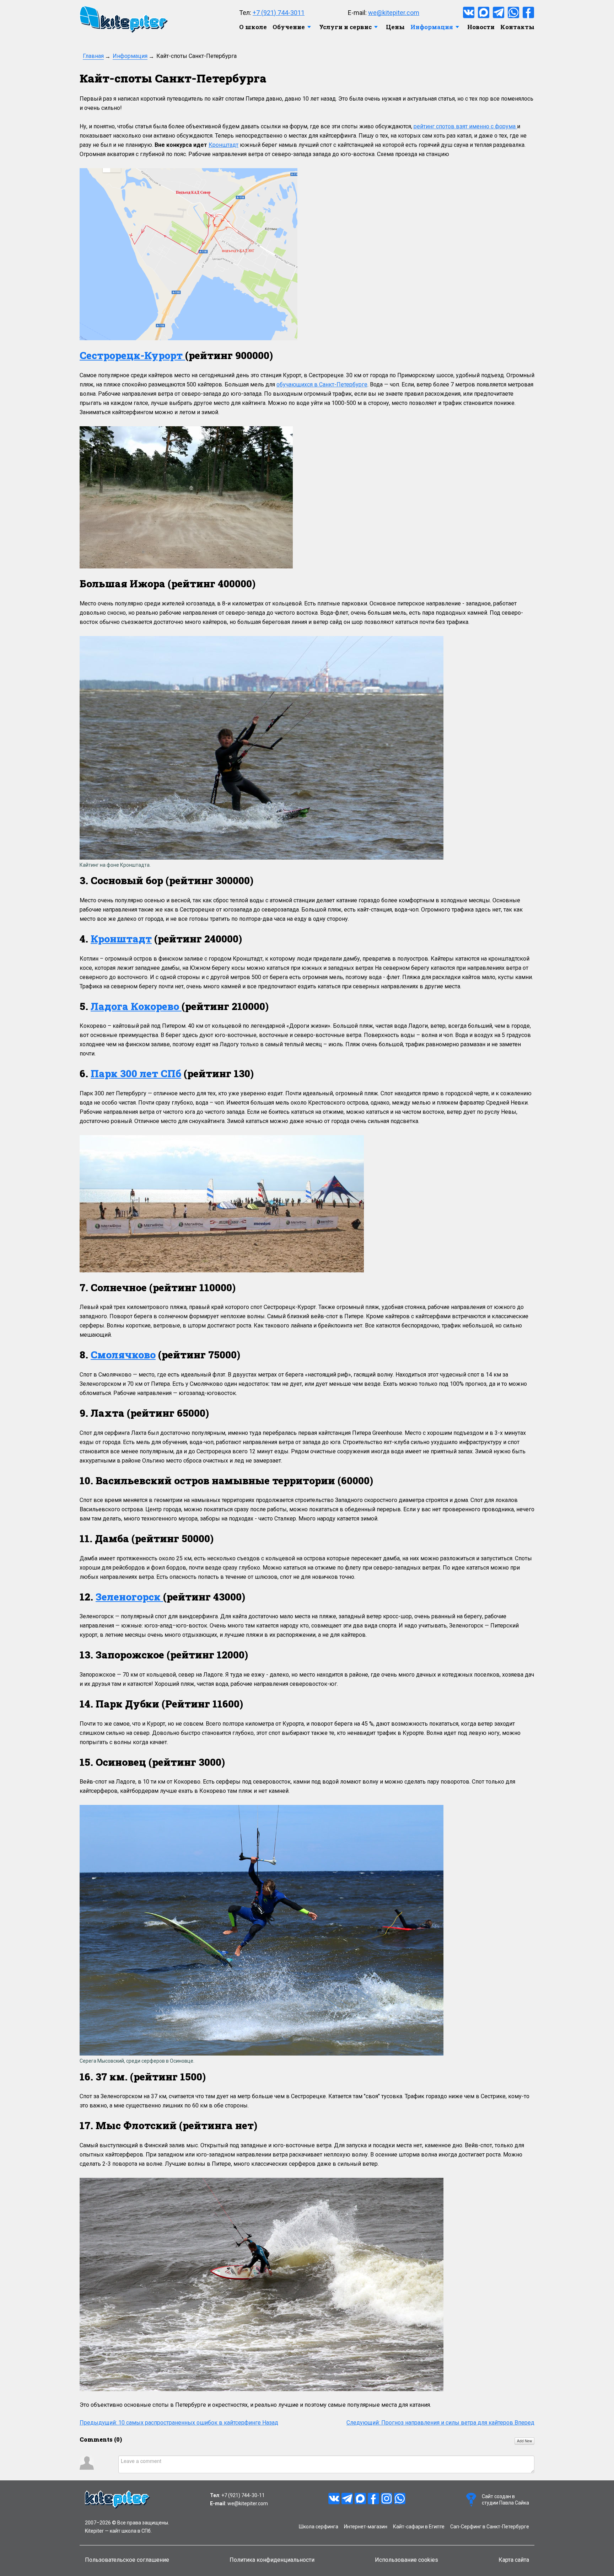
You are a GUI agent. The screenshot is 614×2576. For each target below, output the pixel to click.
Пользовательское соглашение (127, 2560)
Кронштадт (223, 145)
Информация (432, 27)
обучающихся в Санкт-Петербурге (322, 384)
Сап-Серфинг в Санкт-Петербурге (490, 2527)
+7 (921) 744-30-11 (243, 2495)
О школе (253, 27)
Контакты (517, 27)
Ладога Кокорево (136, 1006)
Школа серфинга (319, 2527)
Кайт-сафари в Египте (419, 2527)
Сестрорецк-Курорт (132, 355)
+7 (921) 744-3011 (279, 13)
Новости (481, 27)
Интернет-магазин (366, 2527)
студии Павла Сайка (505, 2503)
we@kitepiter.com (394, 13)
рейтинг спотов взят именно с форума (465, 126)
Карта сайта (514, 2560)
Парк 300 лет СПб (136, 1073)
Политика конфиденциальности (272, 2560)
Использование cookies (406, 2560)
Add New (524, 2441)
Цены (395, 27)
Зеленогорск (129, 1597)
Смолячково (123, 1355)
